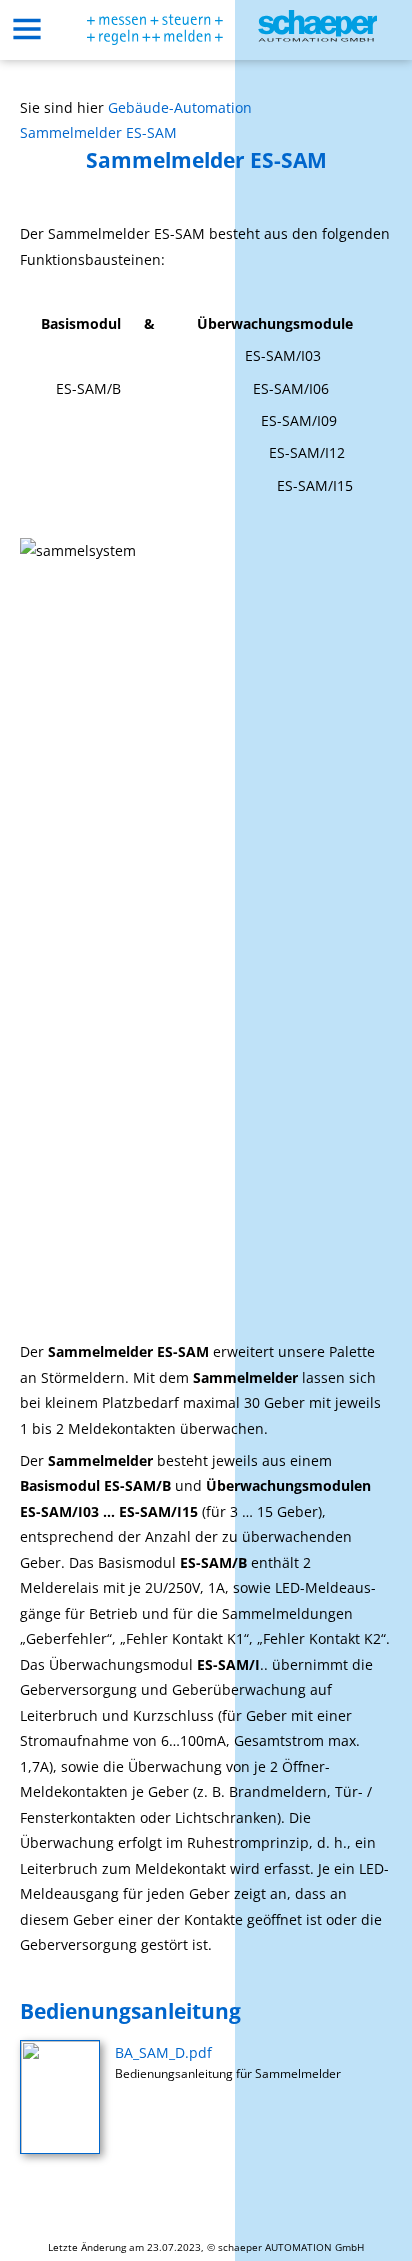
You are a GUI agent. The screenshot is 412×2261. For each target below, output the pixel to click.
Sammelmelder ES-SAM (98, 132)
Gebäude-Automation (180, 107)
